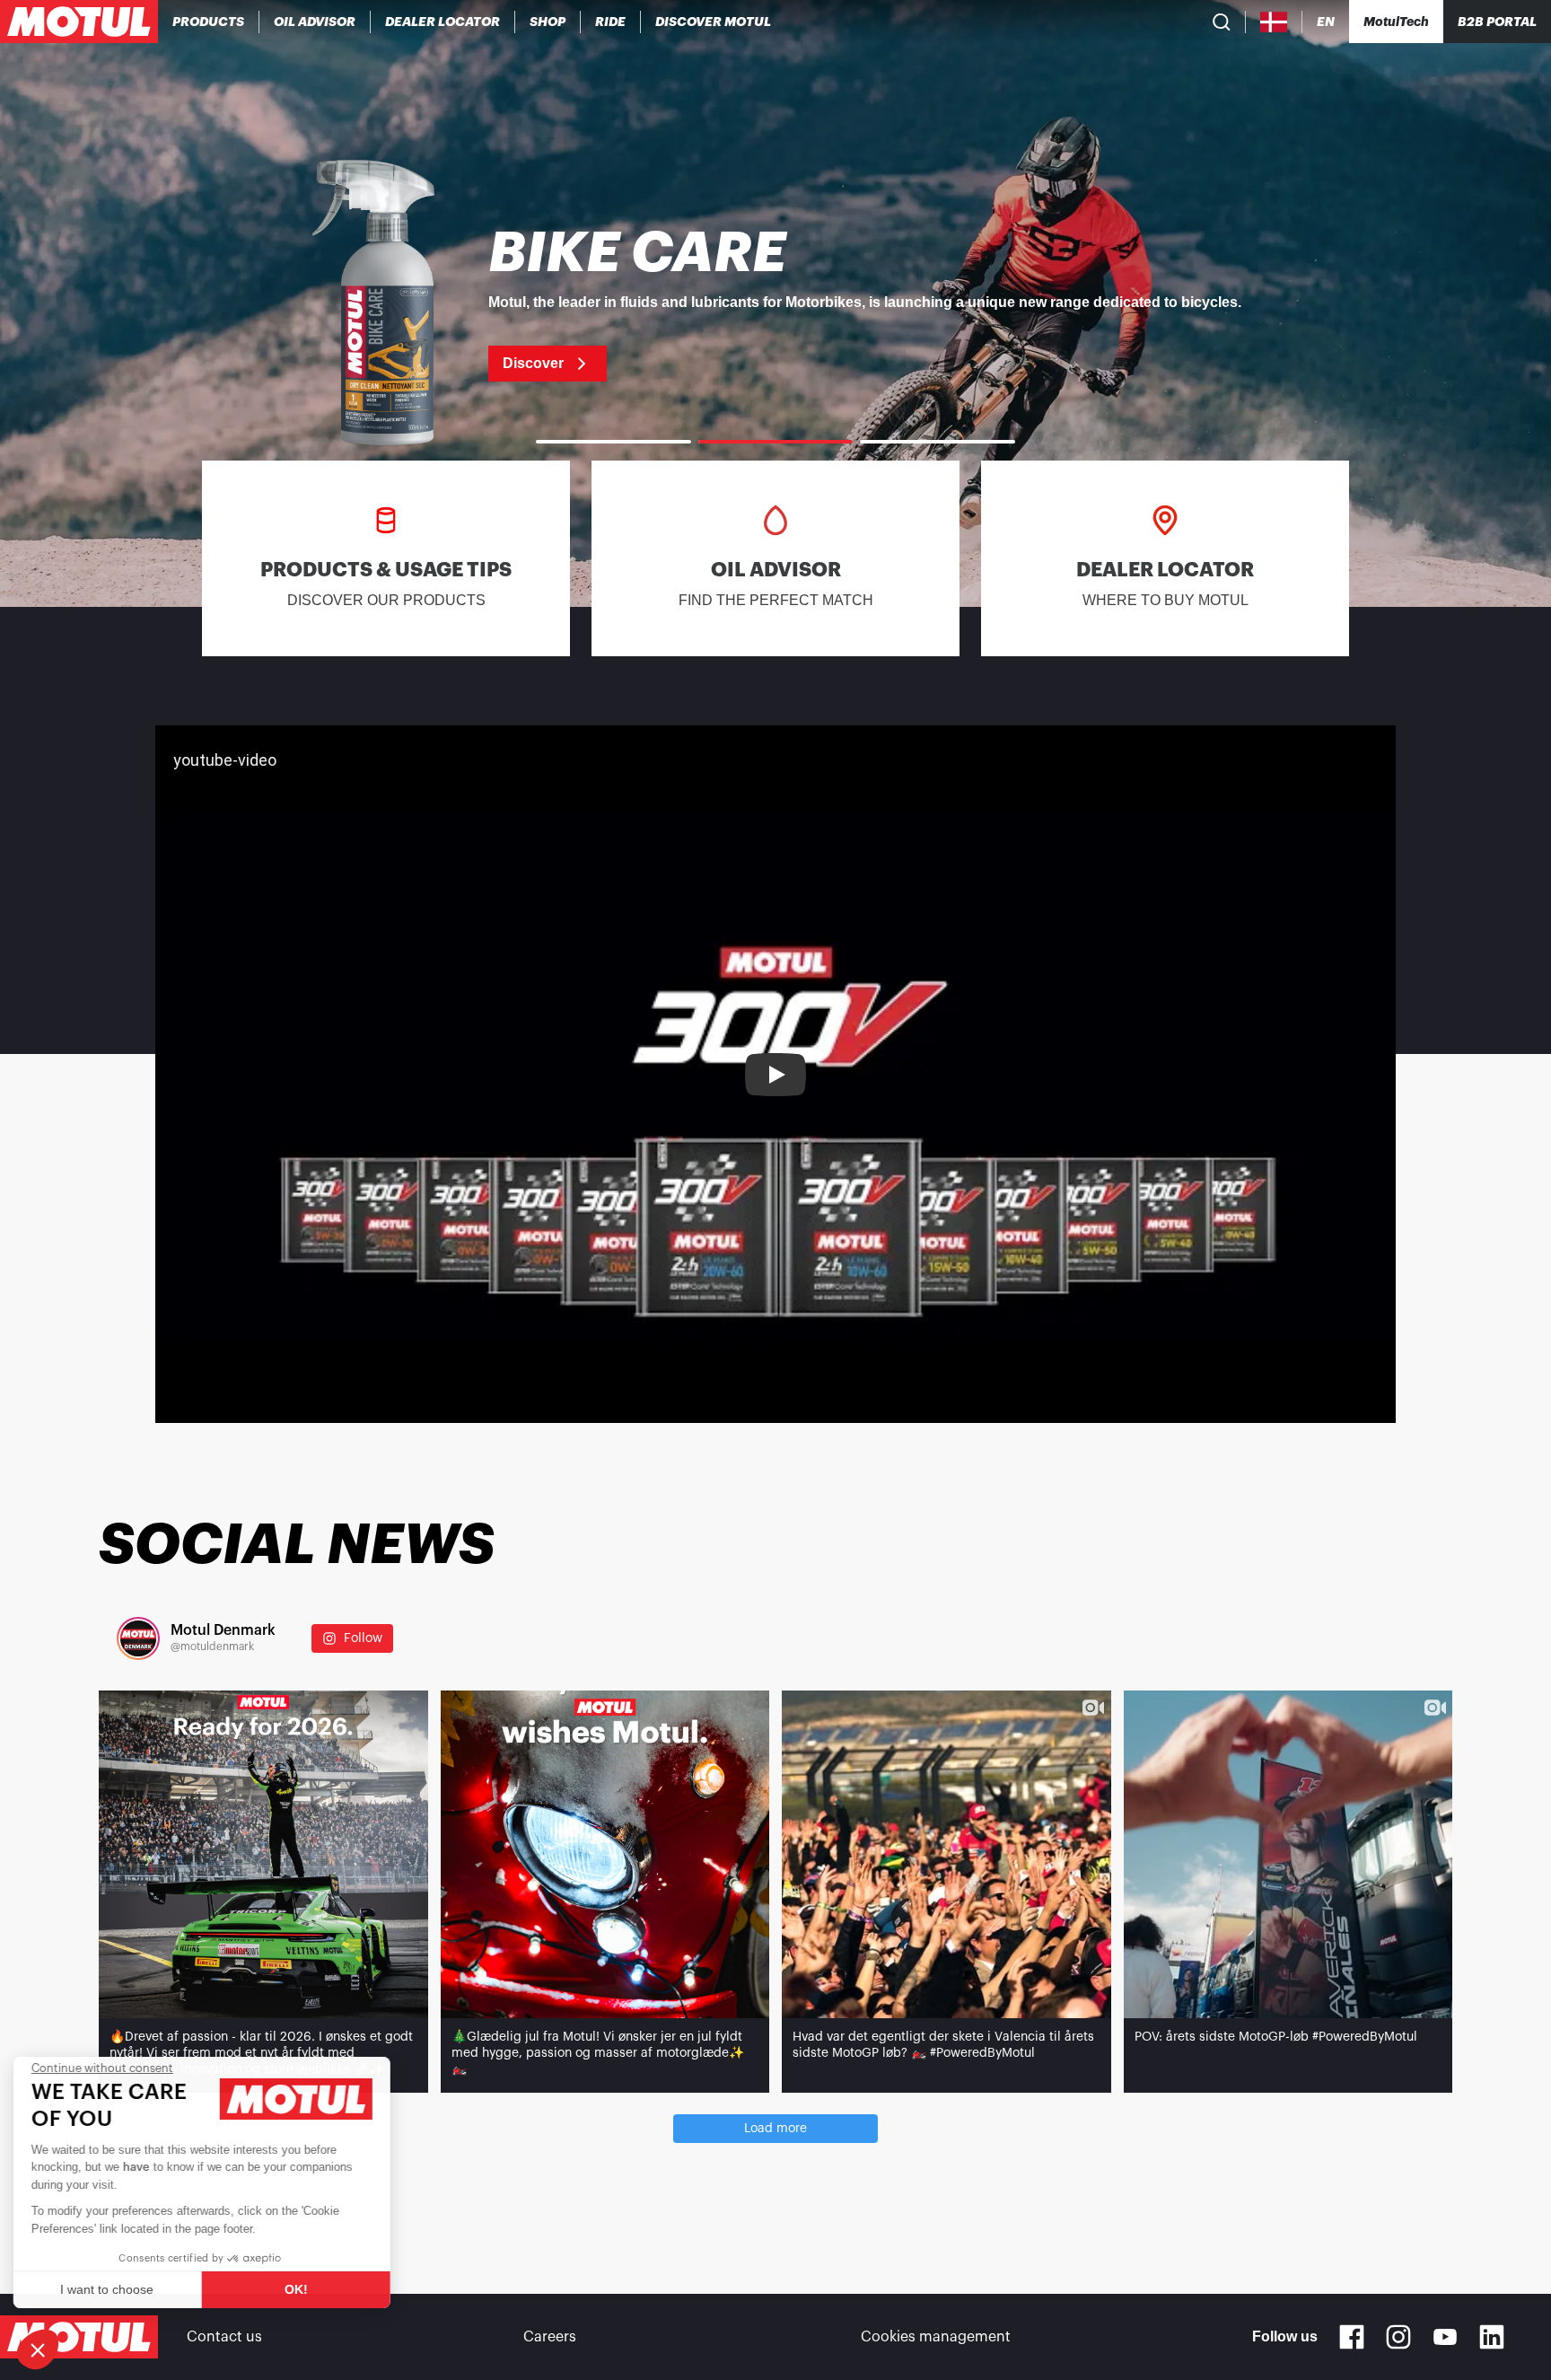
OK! (301, 2289)
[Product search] (1222, 22)
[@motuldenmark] (138, 1638)
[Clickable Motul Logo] (79, 22)
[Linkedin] (1492, 2337)
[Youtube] (1445, 2337)
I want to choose (112, 2289)
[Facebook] (1352, 2337)
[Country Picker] (1274, 22)
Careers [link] (550, 2337)
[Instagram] (1398, 2337)
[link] (548, 22)
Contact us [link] (224, 2337)
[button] (38, 2349)
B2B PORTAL (1497, 22)
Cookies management (936, 2337)
